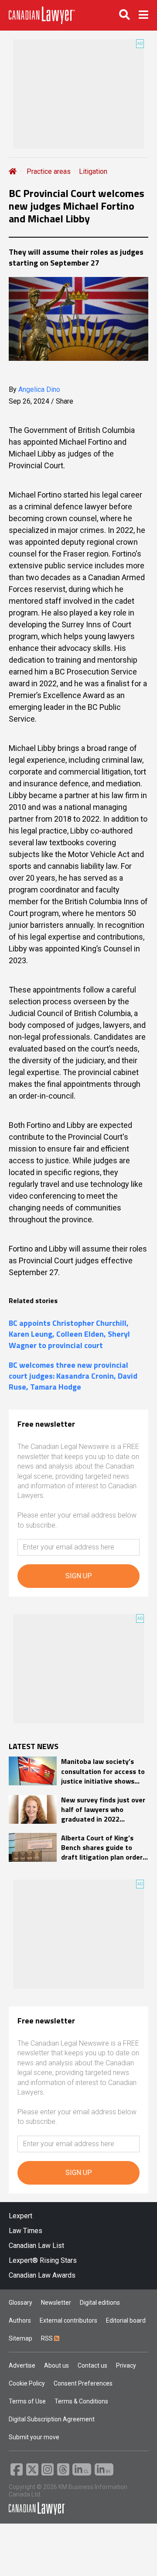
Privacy (126, 2365)
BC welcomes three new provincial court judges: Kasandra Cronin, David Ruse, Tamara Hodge (73, 1376)
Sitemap (20, 2338)
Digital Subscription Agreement (52, 2419)
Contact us (92, 2365)
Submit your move (34, 2437)
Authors (20, 2320)
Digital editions (100, 2303)
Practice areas (49, 171)
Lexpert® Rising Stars (43, 2260)
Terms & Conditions (81, 2401)
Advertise (22, 2365)
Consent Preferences (83, 2383)
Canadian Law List (36, 2246)
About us (56, 2365)
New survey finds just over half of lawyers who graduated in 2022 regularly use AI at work (103, 1810)
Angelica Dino (39, 389)
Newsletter (56, 2303)
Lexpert (20, 2216)
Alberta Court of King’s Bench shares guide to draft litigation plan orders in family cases (104, 1848)
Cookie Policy (27, 2383)
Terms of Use (27, 2401)
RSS (48, 2338)
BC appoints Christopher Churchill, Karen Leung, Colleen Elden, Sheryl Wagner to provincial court (69, 1334)
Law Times (26, 2231)
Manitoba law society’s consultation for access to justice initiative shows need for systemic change (103, 1771)
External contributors (68, 2320)
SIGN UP (79, 1576)
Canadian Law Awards (42, 2275)
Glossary (20, 2303)
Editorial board (126, 2320)
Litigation (93, 171)
